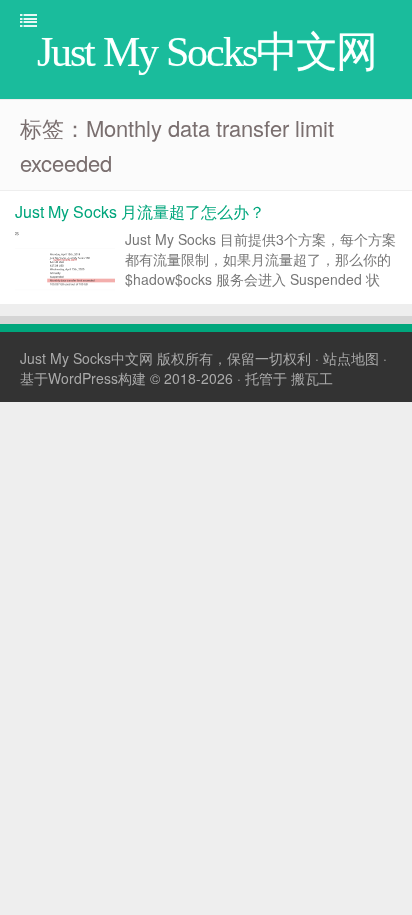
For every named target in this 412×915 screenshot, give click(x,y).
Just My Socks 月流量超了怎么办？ (140, 211)
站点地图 (351, 358)
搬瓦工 (312, 378)
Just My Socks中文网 (86, 358)
